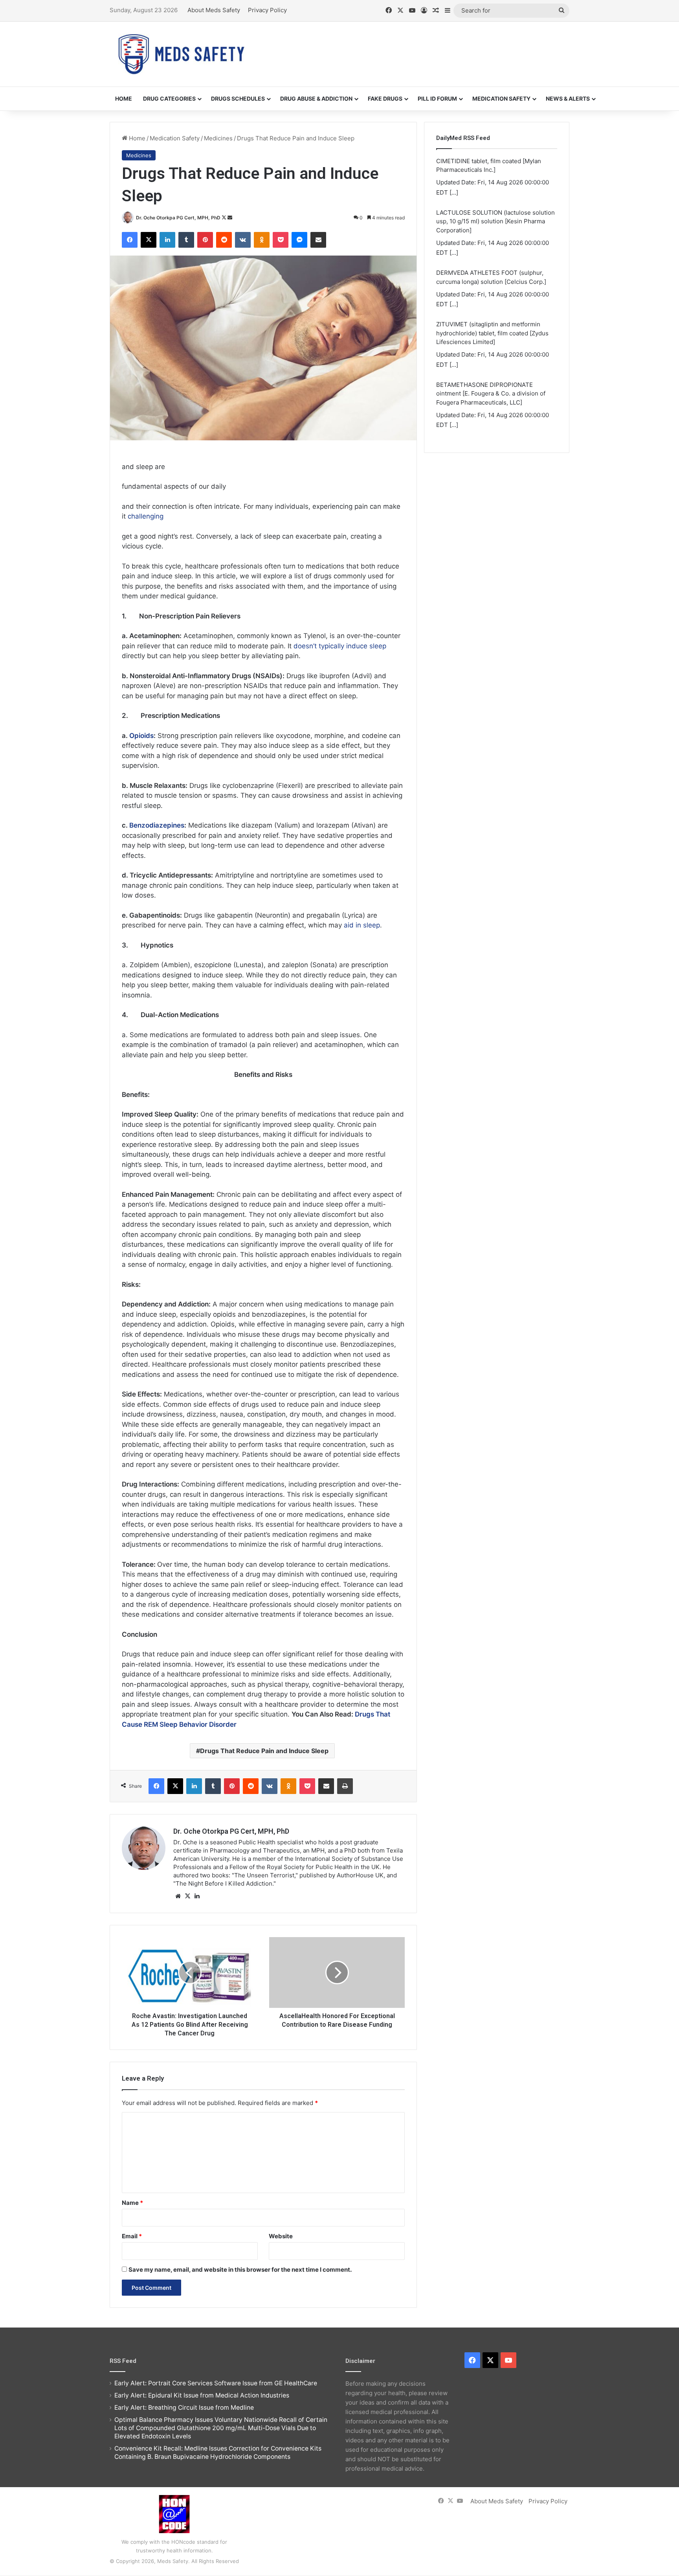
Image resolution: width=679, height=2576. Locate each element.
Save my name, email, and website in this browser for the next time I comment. (240, 2270)
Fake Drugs (385, 98)
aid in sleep (362, 925)
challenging (146, 516)
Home (124, 98)
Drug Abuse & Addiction (316, 98)
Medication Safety (501, 98)
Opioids (141, 736)
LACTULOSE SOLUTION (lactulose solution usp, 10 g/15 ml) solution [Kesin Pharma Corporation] (495, 221)
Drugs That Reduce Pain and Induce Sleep (264, 1751)
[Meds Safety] (181, 54)
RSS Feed (123, 2361)
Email (132, 2236)
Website (281, 2236)
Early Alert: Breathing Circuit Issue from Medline (184, 2408)
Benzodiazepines (157, 825)
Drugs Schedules (238, 98)
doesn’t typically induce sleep (340, 646)
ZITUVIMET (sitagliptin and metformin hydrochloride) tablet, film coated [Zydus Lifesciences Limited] (492, 333)
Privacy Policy (267, 10)
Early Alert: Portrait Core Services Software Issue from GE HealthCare (216, 2383)
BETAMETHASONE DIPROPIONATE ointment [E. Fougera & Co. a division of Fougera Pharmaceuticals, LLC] (491, 394)
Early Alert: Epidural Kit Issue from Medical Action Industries (202, 2395)
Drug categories (169, 98)
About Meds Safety (214, 10)
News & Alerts (568, 98)
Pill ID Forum (437, 98)
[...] (454, 192)
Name (132, 2203)
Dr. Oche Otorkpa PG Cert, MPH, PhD (178, 218)
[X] (187, 1896)
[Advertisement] (418, 47)
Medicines (218, 138)
